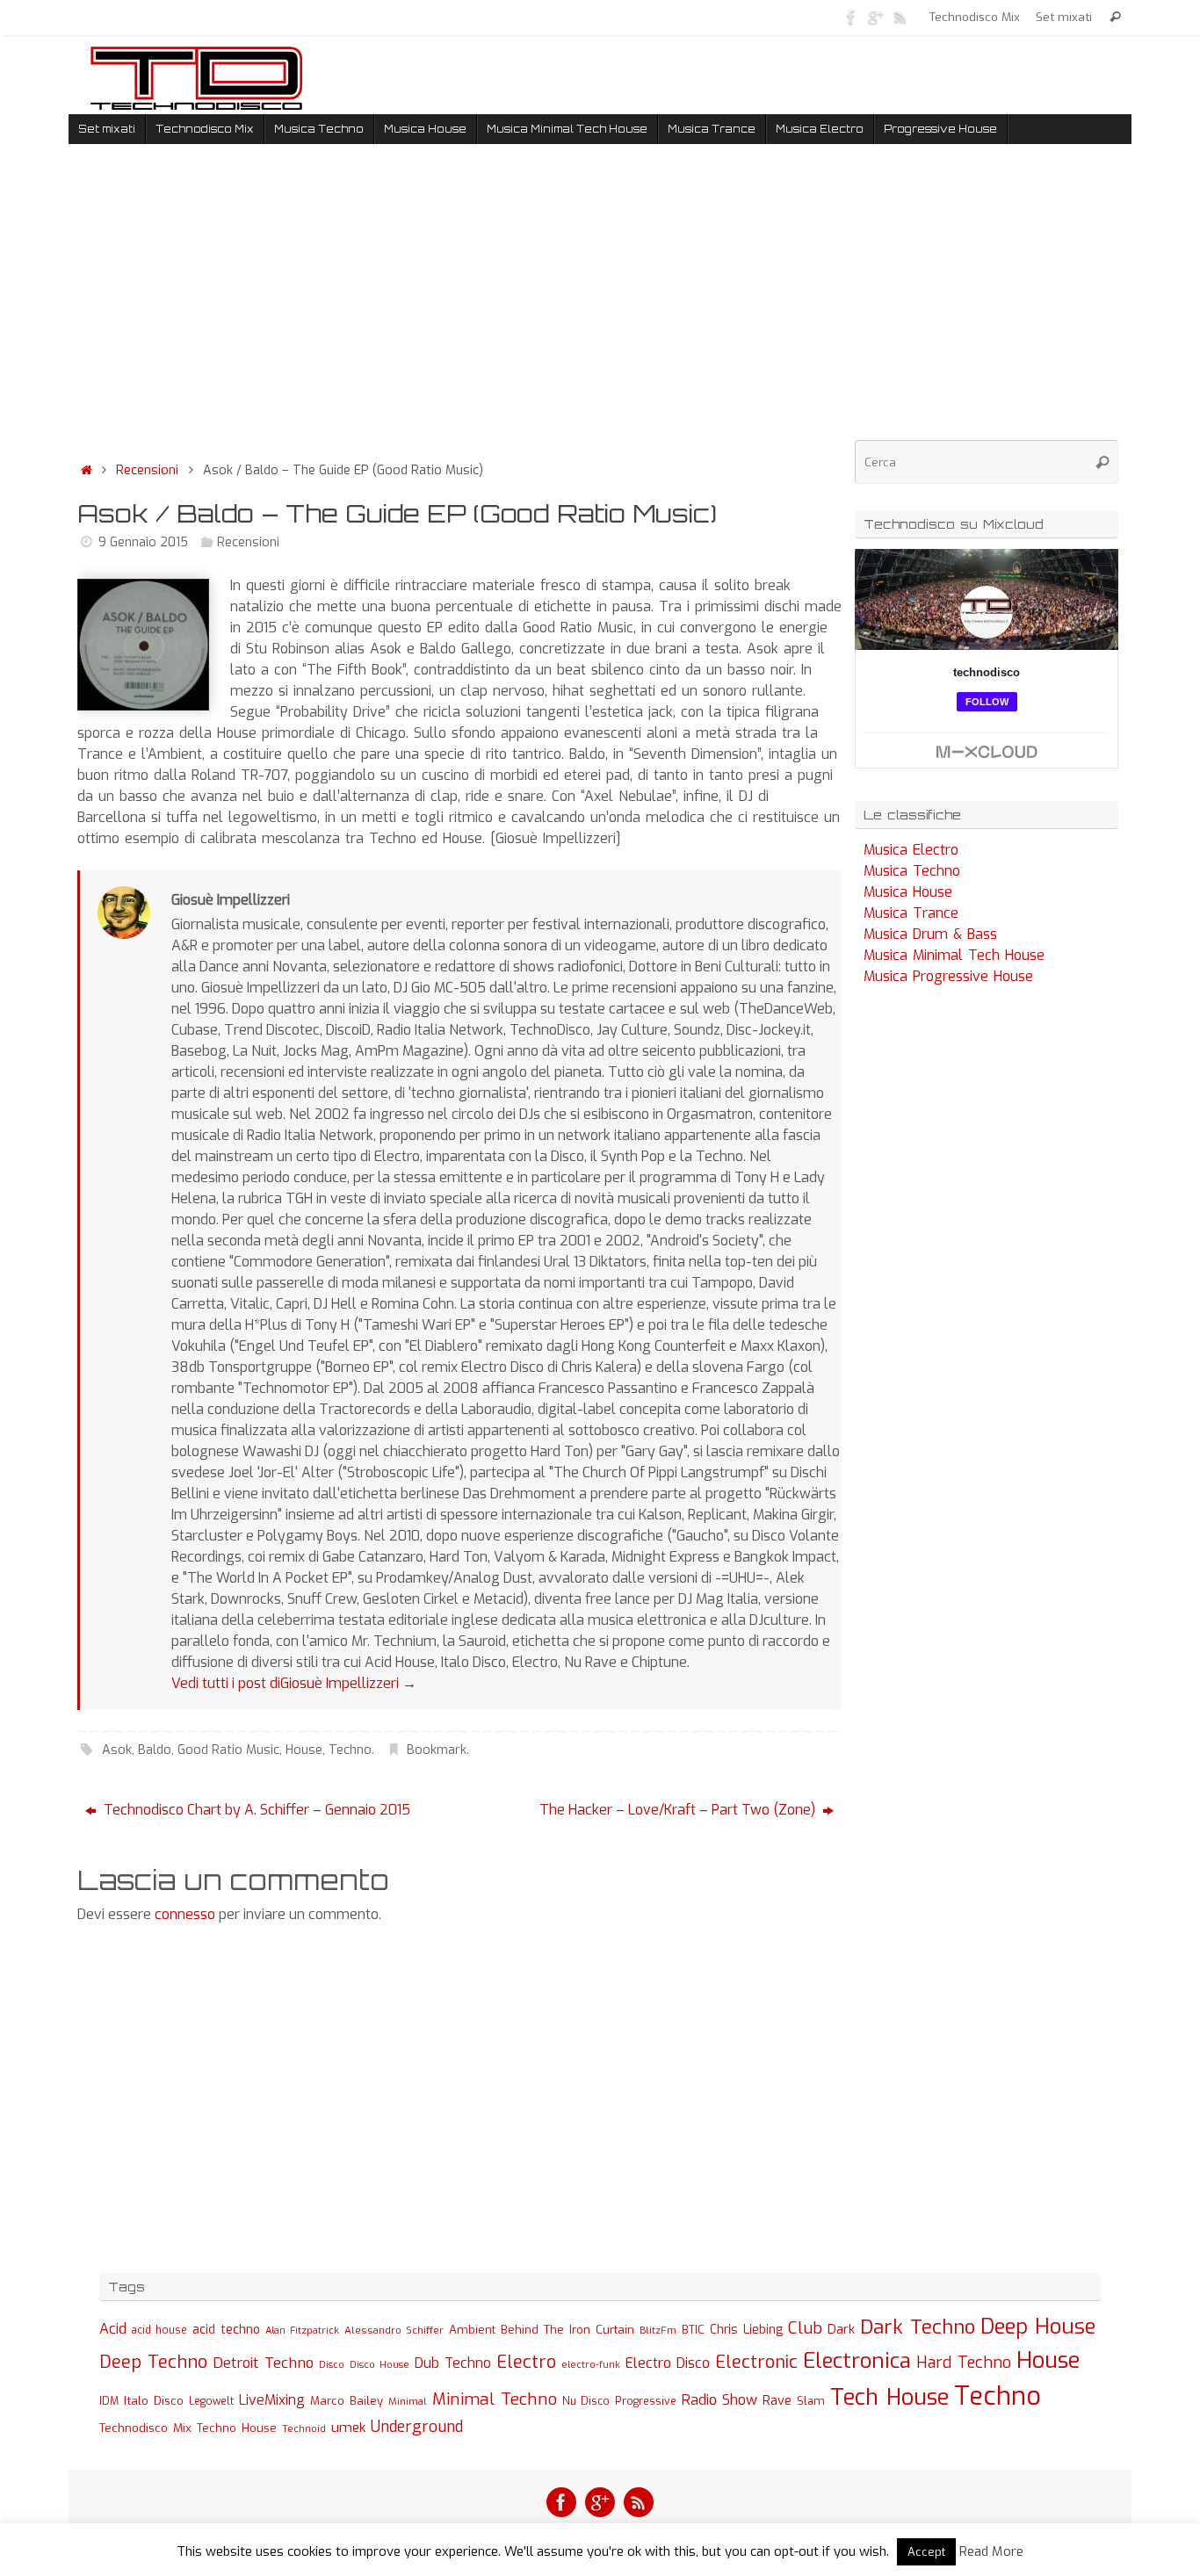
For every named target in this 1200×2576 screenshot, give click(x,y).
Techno (350, 1750)
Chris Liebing (746, 2329)
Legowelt (211, 2401)
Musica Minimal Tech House (954, 955)
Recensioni (147, 470)
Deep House (1038, 2327)
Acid (113, 2329)
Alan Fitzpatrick (302, 2331)
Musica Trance (911, 913)
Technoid (304, 2429)
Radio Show (719, 2400)
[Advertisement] (459, 307)
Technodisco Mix (975, 17)
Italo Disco (154, 2400)
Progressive (646, 2401)
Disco (332, 2364)
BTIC (693, 2330)
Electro (526, 2362)
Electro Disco (668, 2363)
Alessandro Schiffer (394, 2330)
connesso (185, 1914)
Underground (417, 2427)
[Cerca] (1115, 17)
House (304, 1750)
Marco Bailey (347, 2401)
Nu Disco (586, 2401)
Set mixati (1064, 17)
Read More (991, 2551)
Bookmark (437, 1750)
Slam (811, 2401)
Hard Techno (964, 2363)
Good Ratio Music (228, 1750)
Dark (841, 2329)
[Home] (86, 470)
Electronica (857, 2361)
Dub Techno (453, 2363)
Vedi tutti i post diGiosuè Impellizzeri (294, 1683)
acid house (159, 2330)
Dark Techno (918, 2327)
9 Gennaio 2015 (143, 542)
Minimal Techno (495, 2399)
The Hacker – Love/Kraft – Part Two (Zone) (679, 1810)
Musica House (908, 892)
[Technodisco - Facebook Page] (851, 17)
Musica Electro (911, 850)
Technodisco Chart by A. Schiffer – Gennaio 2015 (255, 1810)
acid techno (226, 2330)
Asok (117, 1750)
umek (348, 2428)
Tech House (889, 2397)
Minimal (408, 2401)
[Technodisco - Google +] (876, 17)
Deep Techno (153, 2362)
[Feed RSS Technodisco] (900, 17)
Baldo (155, 1750)
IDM (109, 2401)
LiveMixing (272, 2400)
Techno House (237, 2428)
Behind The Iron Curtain (567, 2330)
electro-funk (591, 2365)
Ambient (472, 2330)
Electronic (756, 2362)
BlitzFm (658, 2331)
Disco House (380, 2365)
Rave (777, 2400)
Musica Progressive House (948, 976)
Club (805, 2328)
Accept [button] (926, 2552)
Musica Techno (912, 871)
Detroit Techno (263, 2363)
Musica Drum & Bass (930, 934)
